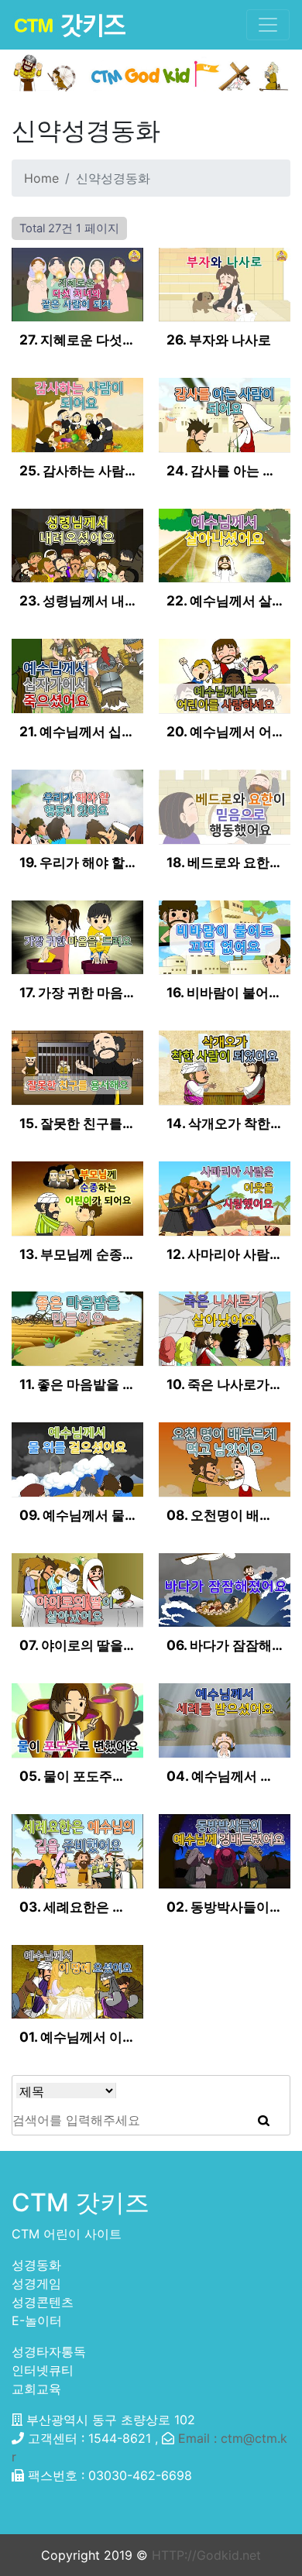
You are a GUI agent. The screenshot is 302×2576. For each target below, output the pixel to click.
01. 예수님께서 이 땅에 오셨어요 (77, 2037)
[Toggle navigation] (268, 25)
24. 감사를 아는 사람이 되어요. (225, 470)
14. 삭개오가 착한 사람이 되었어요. (225, 1123)
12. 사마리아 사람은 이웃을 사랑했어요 (225, 1254)
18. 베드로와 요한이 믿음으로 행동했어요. (225, 862)
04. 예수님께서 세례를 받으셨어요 (225, 1776)
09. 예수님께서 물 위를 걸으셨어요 (77, 1515)
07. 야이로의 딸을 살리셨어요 (77, 1645)
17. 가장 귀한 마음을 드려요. (77, 992)
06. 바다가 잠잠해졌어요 (225, 1645)
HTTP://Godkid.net (206, 2555)
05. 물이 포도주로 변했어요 (77, 1776)
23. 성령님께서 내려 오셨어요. (77, 600)
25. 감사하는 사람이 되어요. (77, 470)
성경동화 (36, 2265)
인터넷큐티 (43, 2370)
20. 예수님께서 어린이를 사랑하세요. (225, 731)
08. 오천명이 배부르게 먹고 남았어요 (225, 1515)
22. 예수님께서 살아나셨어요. (225, 600)
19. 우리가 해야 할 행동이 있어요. (77, 862)
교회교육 (36, 2389)
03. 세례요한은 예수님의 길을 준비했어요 (77, 1907)
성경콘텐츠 (43, 2302)
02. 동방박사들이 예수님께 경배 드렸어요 (225, 1907)
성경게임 (36, 2283)
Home (41, 178)
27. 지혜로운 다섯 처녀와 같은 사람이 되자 (77, 340)
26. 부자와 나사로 (219, 340)
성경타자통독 (49, 2351)
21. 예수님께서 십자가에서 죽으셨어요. (77, 731)
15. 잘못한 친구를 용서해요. (77, 1123)
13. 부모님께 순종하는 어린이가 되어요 (77, 1254)
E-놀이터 (37, 2320)
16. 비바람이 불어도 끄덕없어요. (225, 992)
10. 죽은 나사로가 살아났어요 (225, 1384)
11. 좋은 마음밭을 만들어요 (77, 1384)
